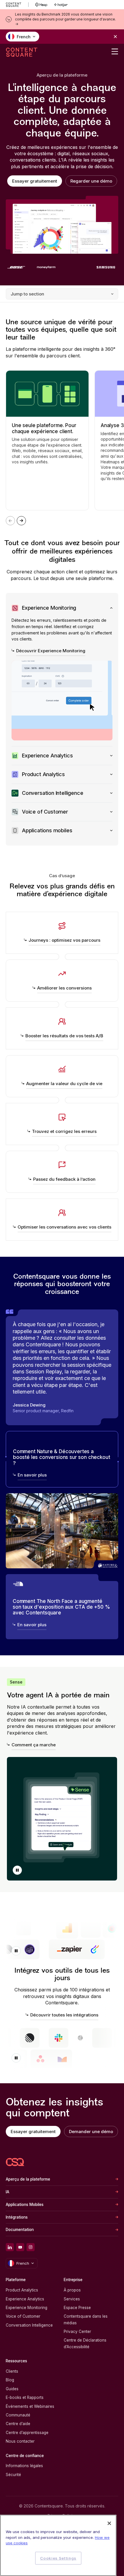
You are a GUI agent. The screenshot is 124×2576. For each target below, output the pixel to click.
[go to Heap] (41, 5)
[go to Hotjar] (61, 5)
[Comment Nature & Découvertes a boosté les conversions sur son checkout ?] (62, 1459)
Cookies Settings (58, 2558)
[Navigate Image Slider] (21, 521)
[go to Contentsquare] (17, 5)
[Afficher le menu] (115, 52)
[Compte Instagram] (31, 2247)
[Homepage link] (15, 2162)
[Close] (109, 2523)
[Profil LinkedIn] (10, 2247)
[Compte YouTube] (20, 2247)
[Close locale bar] (115, 37)
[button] (17, 1870)
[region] (58, 2545)
